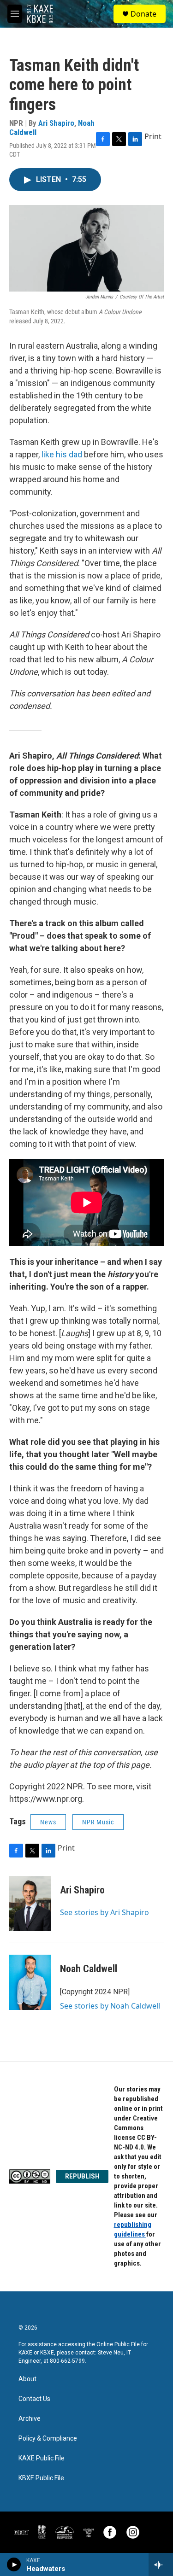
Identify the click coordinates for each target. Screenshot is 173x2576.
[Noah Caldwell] (30, 1982)
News (48, 1822)
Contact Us (34, 2399)
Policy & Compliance (48, 2439)
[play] (14, 2564)
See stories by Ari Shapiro (104, 1912)
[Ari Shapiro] (30, 1904)
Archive (30, 2419)
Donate (143, 14)
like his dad (62, 454)
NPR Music (98, 1822)
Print (153, 136)
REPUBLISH (82, 2176)
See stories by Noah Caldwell (110, 2006)
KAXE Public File (42, 2458)
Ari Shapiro (56, 123)
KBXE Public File (41, 2478)
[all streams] (161, 2564)
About (27, 2379)
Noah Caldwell (89, 1969)
